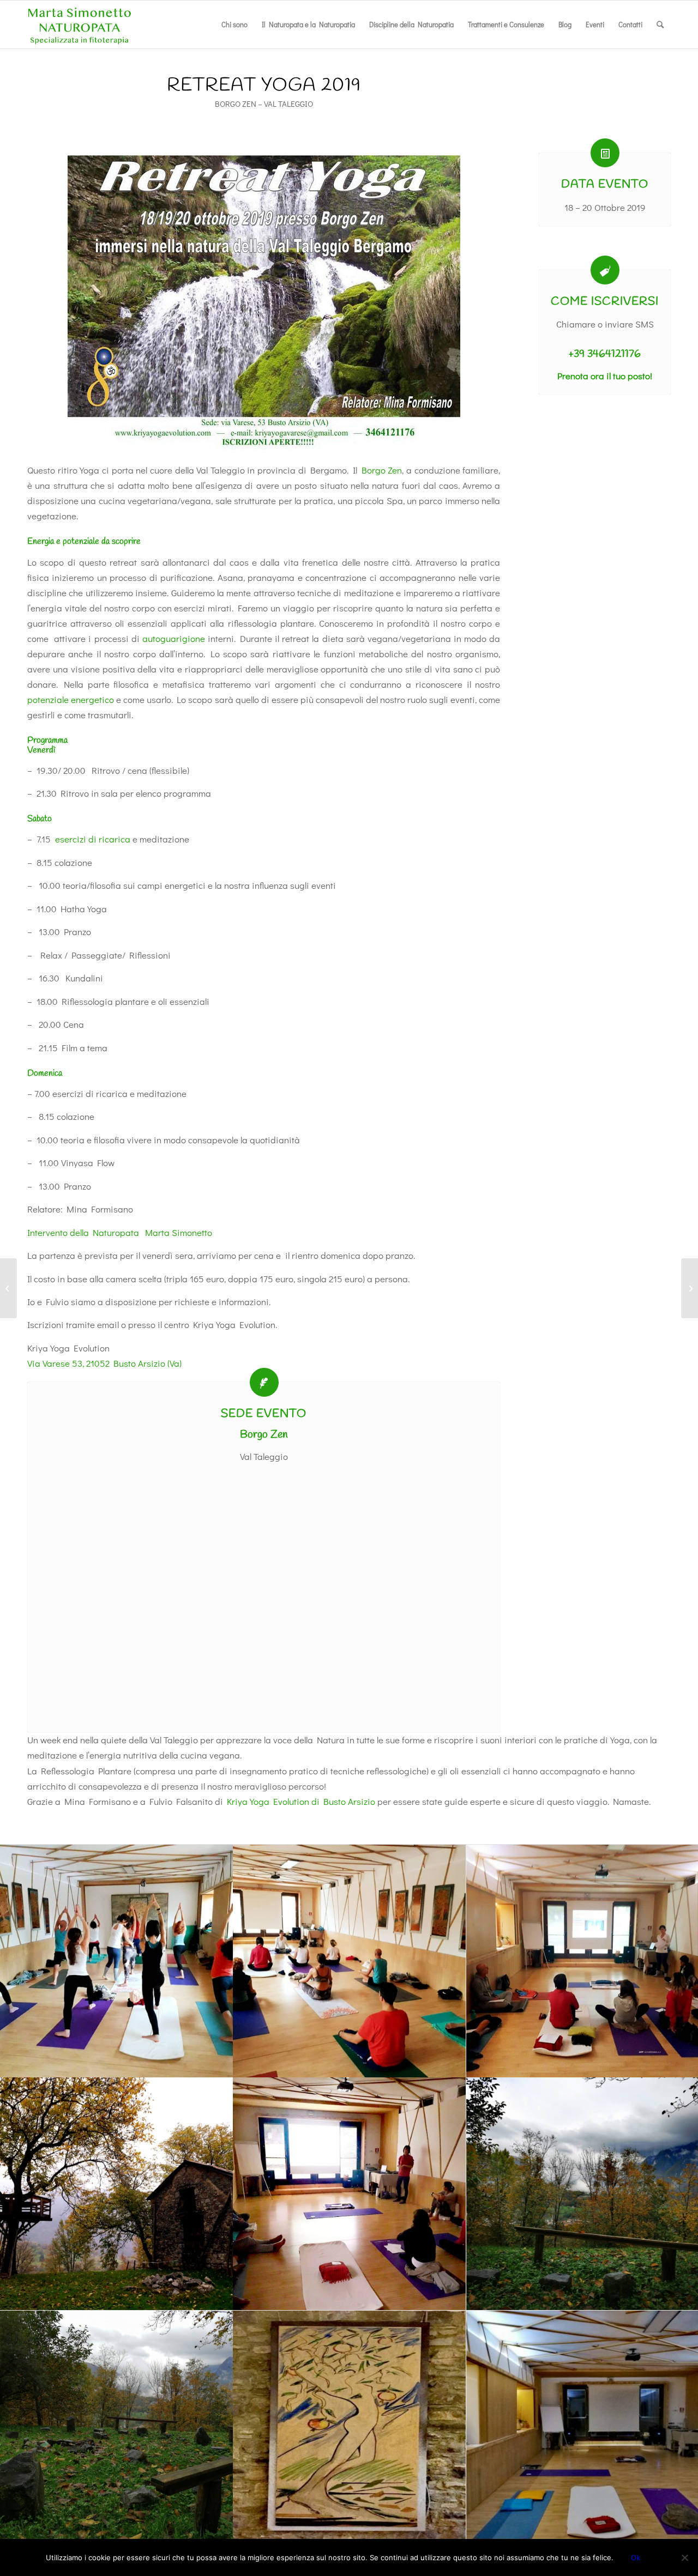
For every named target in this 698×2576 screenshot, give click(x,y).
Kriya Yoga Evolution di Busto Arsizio (301, 1801)
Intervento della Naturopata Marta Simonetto (120, 1232)
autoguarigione (174, 638)
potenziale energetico (71, 699)
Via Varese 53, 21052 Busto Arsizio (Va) (104, 1363)
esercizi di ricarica (93, 839)
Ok (636, 2557)
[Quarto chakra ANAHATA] (8, 1288)
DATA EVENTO (605, 184)
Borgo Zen (382, 470)
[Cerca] (660, 25)
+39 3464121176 (605, 354)
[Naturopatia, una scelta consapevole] (690, 1288)
